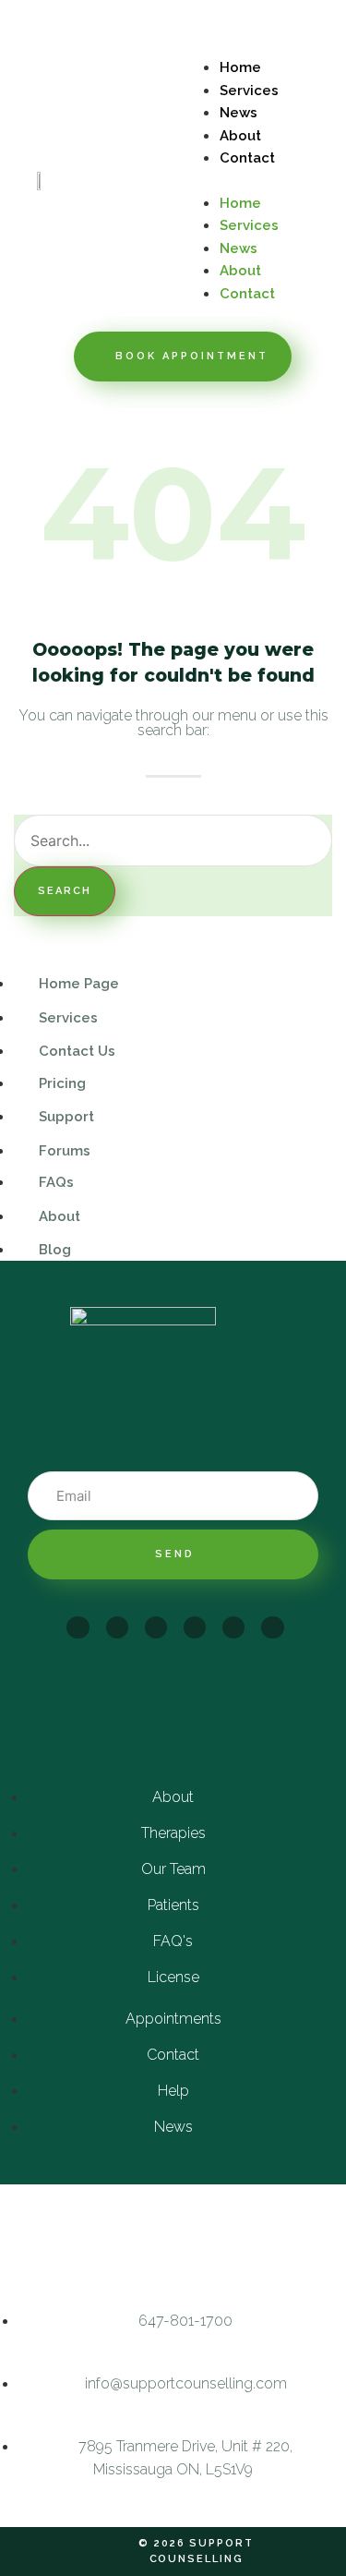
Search (64, 891)
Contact (247, 158)
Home (240, 67)
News (239, 113)
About (240, 136)
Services (249, 91)
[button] (260, 180)
